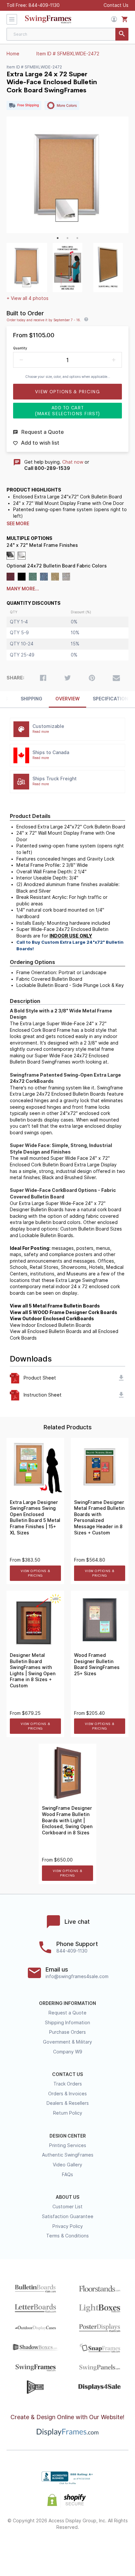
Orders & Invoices (67, 2094)
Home (13, 54)
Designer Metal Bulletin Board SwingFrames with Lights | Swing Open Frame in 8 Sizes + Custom (33, 1670)
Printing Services (68, 2145)
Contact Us (116, 5)
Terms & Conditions (67, 2236)
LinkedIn (91, 2548)
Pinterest (68, 2548)
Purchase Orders (67, 2032)
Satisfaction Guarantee (68, 2216)
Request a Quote (67, 2013)
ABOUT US (67, 2197)
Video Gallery (67, 2165)
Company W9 (68, 2052)
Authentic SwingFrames (68, 2155)
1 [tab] (58, 238)
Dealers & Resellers (68, 2103)
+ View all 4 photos (28, 298)
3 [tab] (77, 238)
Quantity (20, 348)
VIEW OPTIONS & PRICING (36, 1573)
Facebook (21, 2548)
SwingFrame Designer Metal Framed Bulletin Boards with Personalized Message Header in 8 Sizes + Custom (99, 1518)
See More (18, 524)
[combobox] (67, 34)
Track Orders (68, 2084)
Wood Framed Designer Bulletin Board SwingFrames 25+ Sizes (97, 1664)
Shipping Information (67, 2023)
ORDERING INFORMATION (67, 2003)
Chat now (73, 462)
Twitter (44, 2548)
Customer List (67, 2207)
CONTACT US (67, 2074)
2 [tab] (67, 238)
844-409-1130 (44, 5)
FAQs (67, 2175)
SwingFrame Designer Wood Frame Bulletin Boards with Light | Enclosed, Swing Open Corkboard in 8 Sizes (67, 1820)
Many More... (23, 589)
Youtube (114, 2548)
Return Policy (68, 2113)
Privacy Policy (68, 2226)
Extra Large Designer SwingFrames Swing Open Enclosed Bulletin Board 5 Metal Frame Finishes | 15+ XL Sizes (35, 1518)
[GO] (122, 34)
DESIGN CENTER (68, 2136)
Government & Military (67, 2042)
